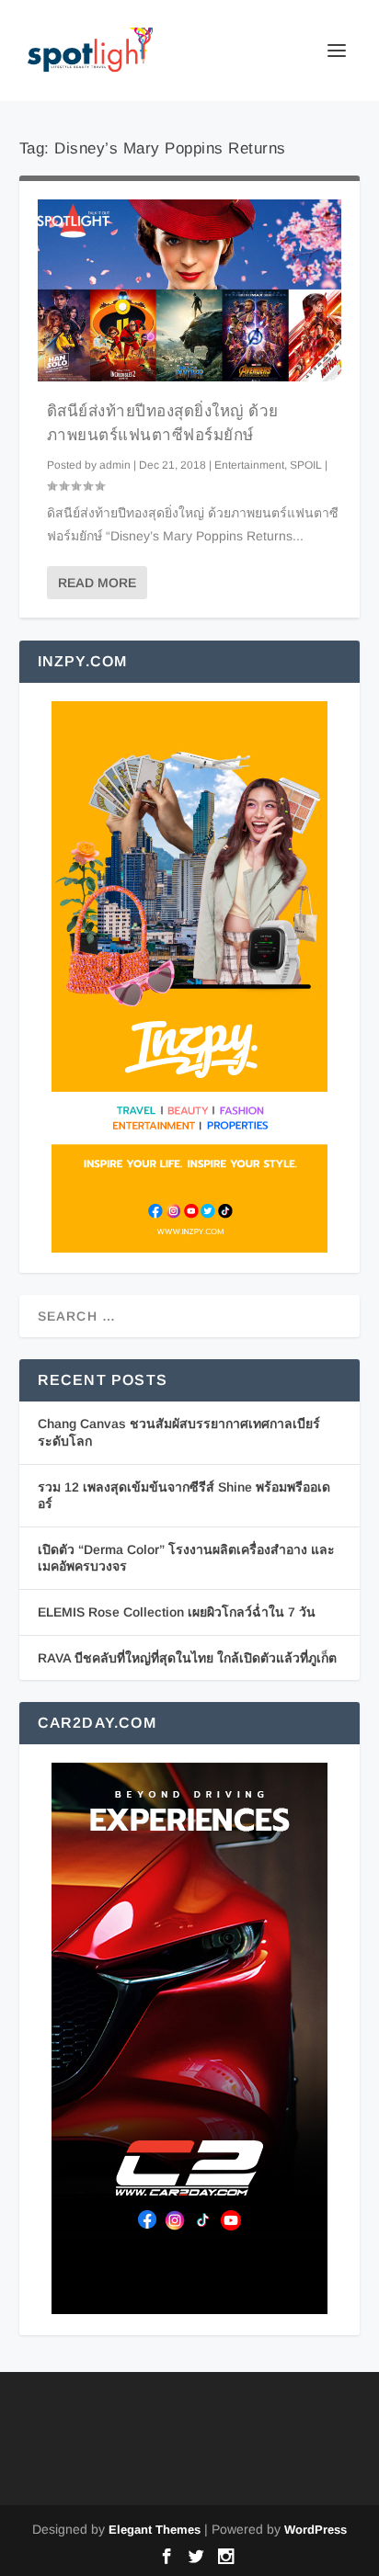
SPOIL (306, 465)
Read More (97, 583)
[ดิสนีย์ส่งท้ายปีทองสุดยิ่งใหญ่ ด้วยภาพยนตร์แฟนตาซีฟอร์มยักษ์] (190, 290)
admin (115, 465)
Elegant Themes (155, 2530)
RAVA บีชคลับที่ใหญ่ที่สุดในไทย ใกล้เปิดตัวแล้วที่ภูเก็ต (187, 1658)
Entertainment (249, 465)
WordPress (316, 2530)
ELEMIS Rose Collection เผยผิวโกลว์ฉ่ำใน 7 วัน (177, 1612)
